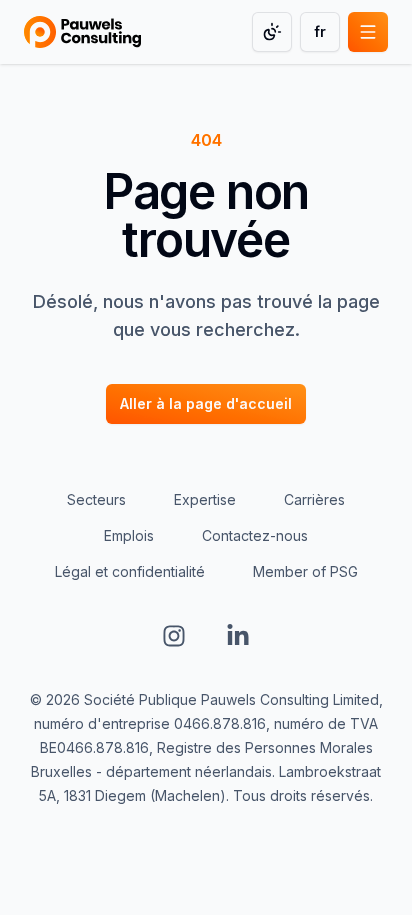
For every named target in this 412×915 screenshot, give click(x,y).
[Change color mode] (272, 32)
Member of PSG (305, 571)
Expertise (205, 499)
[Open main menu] (368, 32)
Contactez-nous (255, 535)
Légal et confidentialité (130, 571)
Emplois (129, 535)
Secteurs (96, 499)
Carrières (314, 499)
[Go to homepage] (82, 32)
